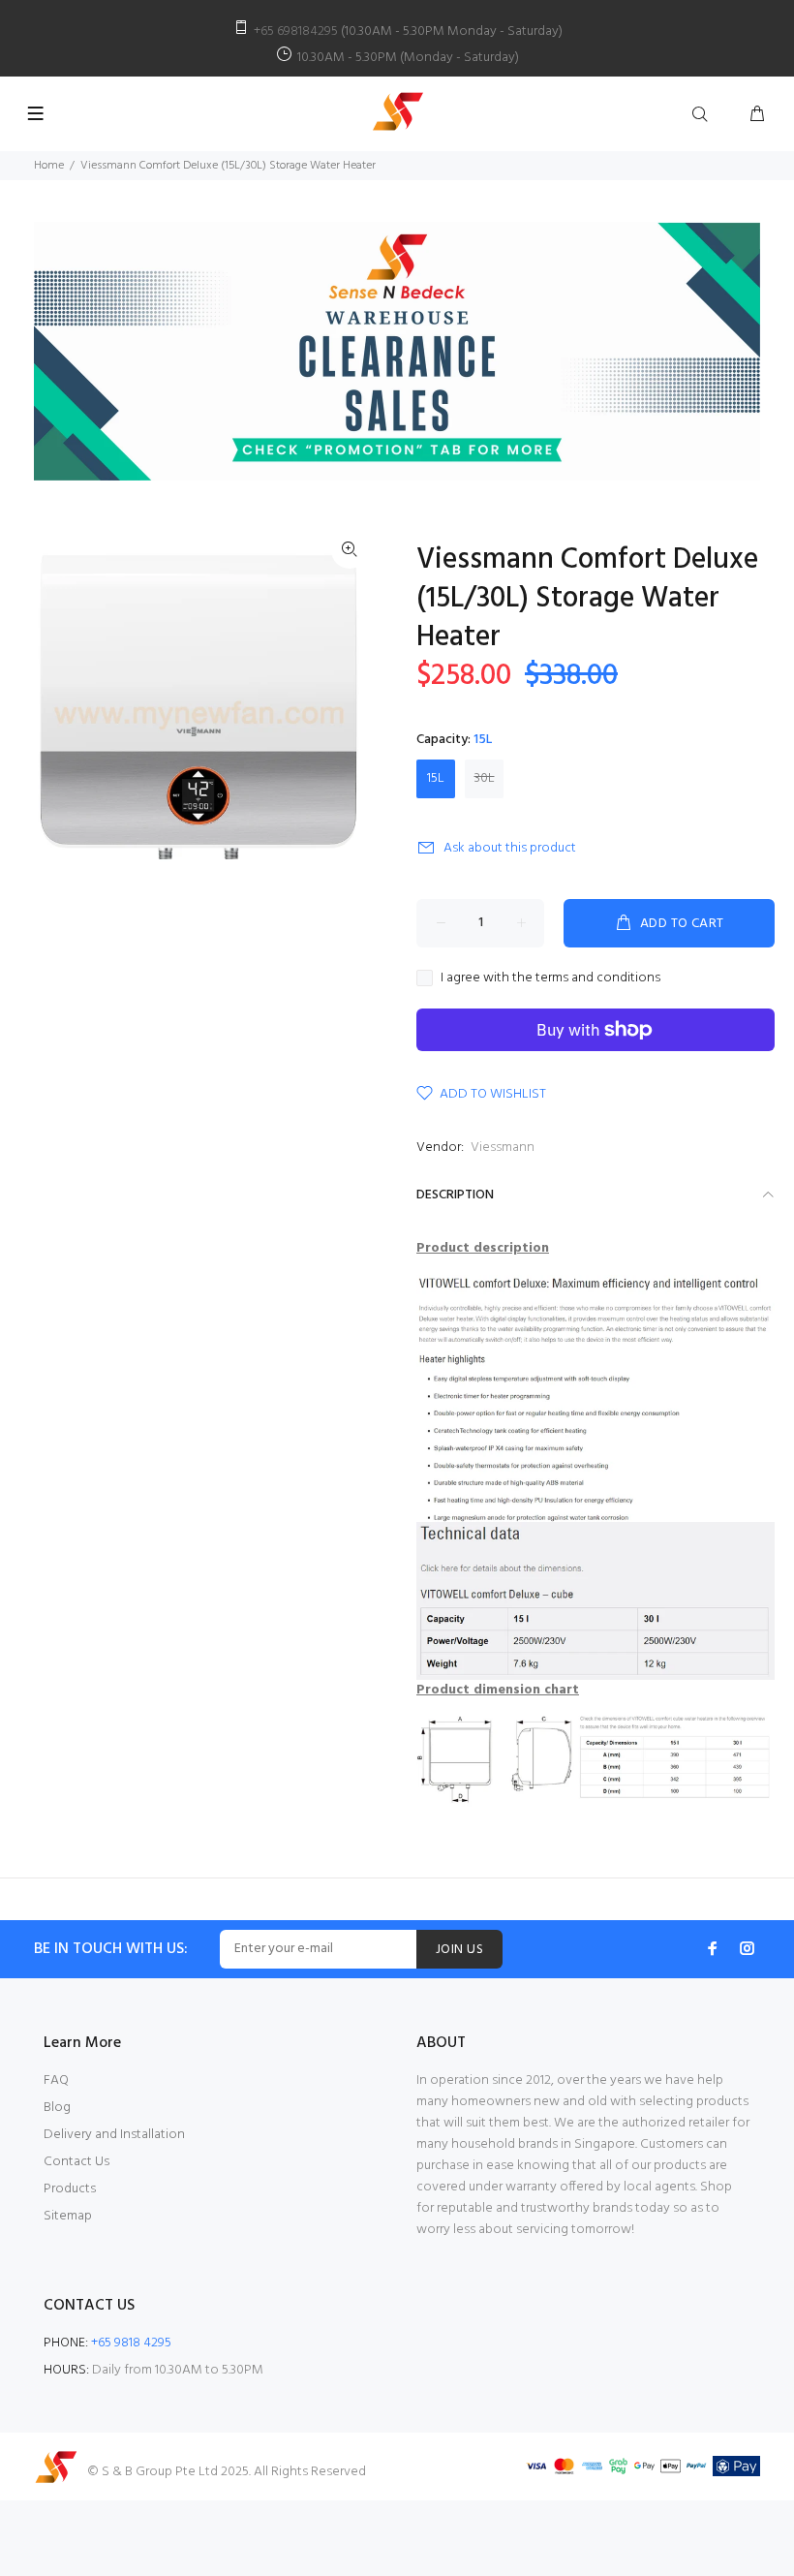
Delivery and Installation (114, 2135)
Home (49, 166)
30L (485, 778)
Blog (57, 2108)
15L (436, 778)
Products (70, 2189)
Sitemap (68, 2216)
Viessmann (503, 1148)
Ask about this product (510, 848)
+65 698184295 (296, 31)
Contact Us (76, 2162)
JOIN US (459, 1950)
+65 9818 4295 (131, 2343)
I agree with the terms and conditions (550, 978)
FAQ (56, 2080)
